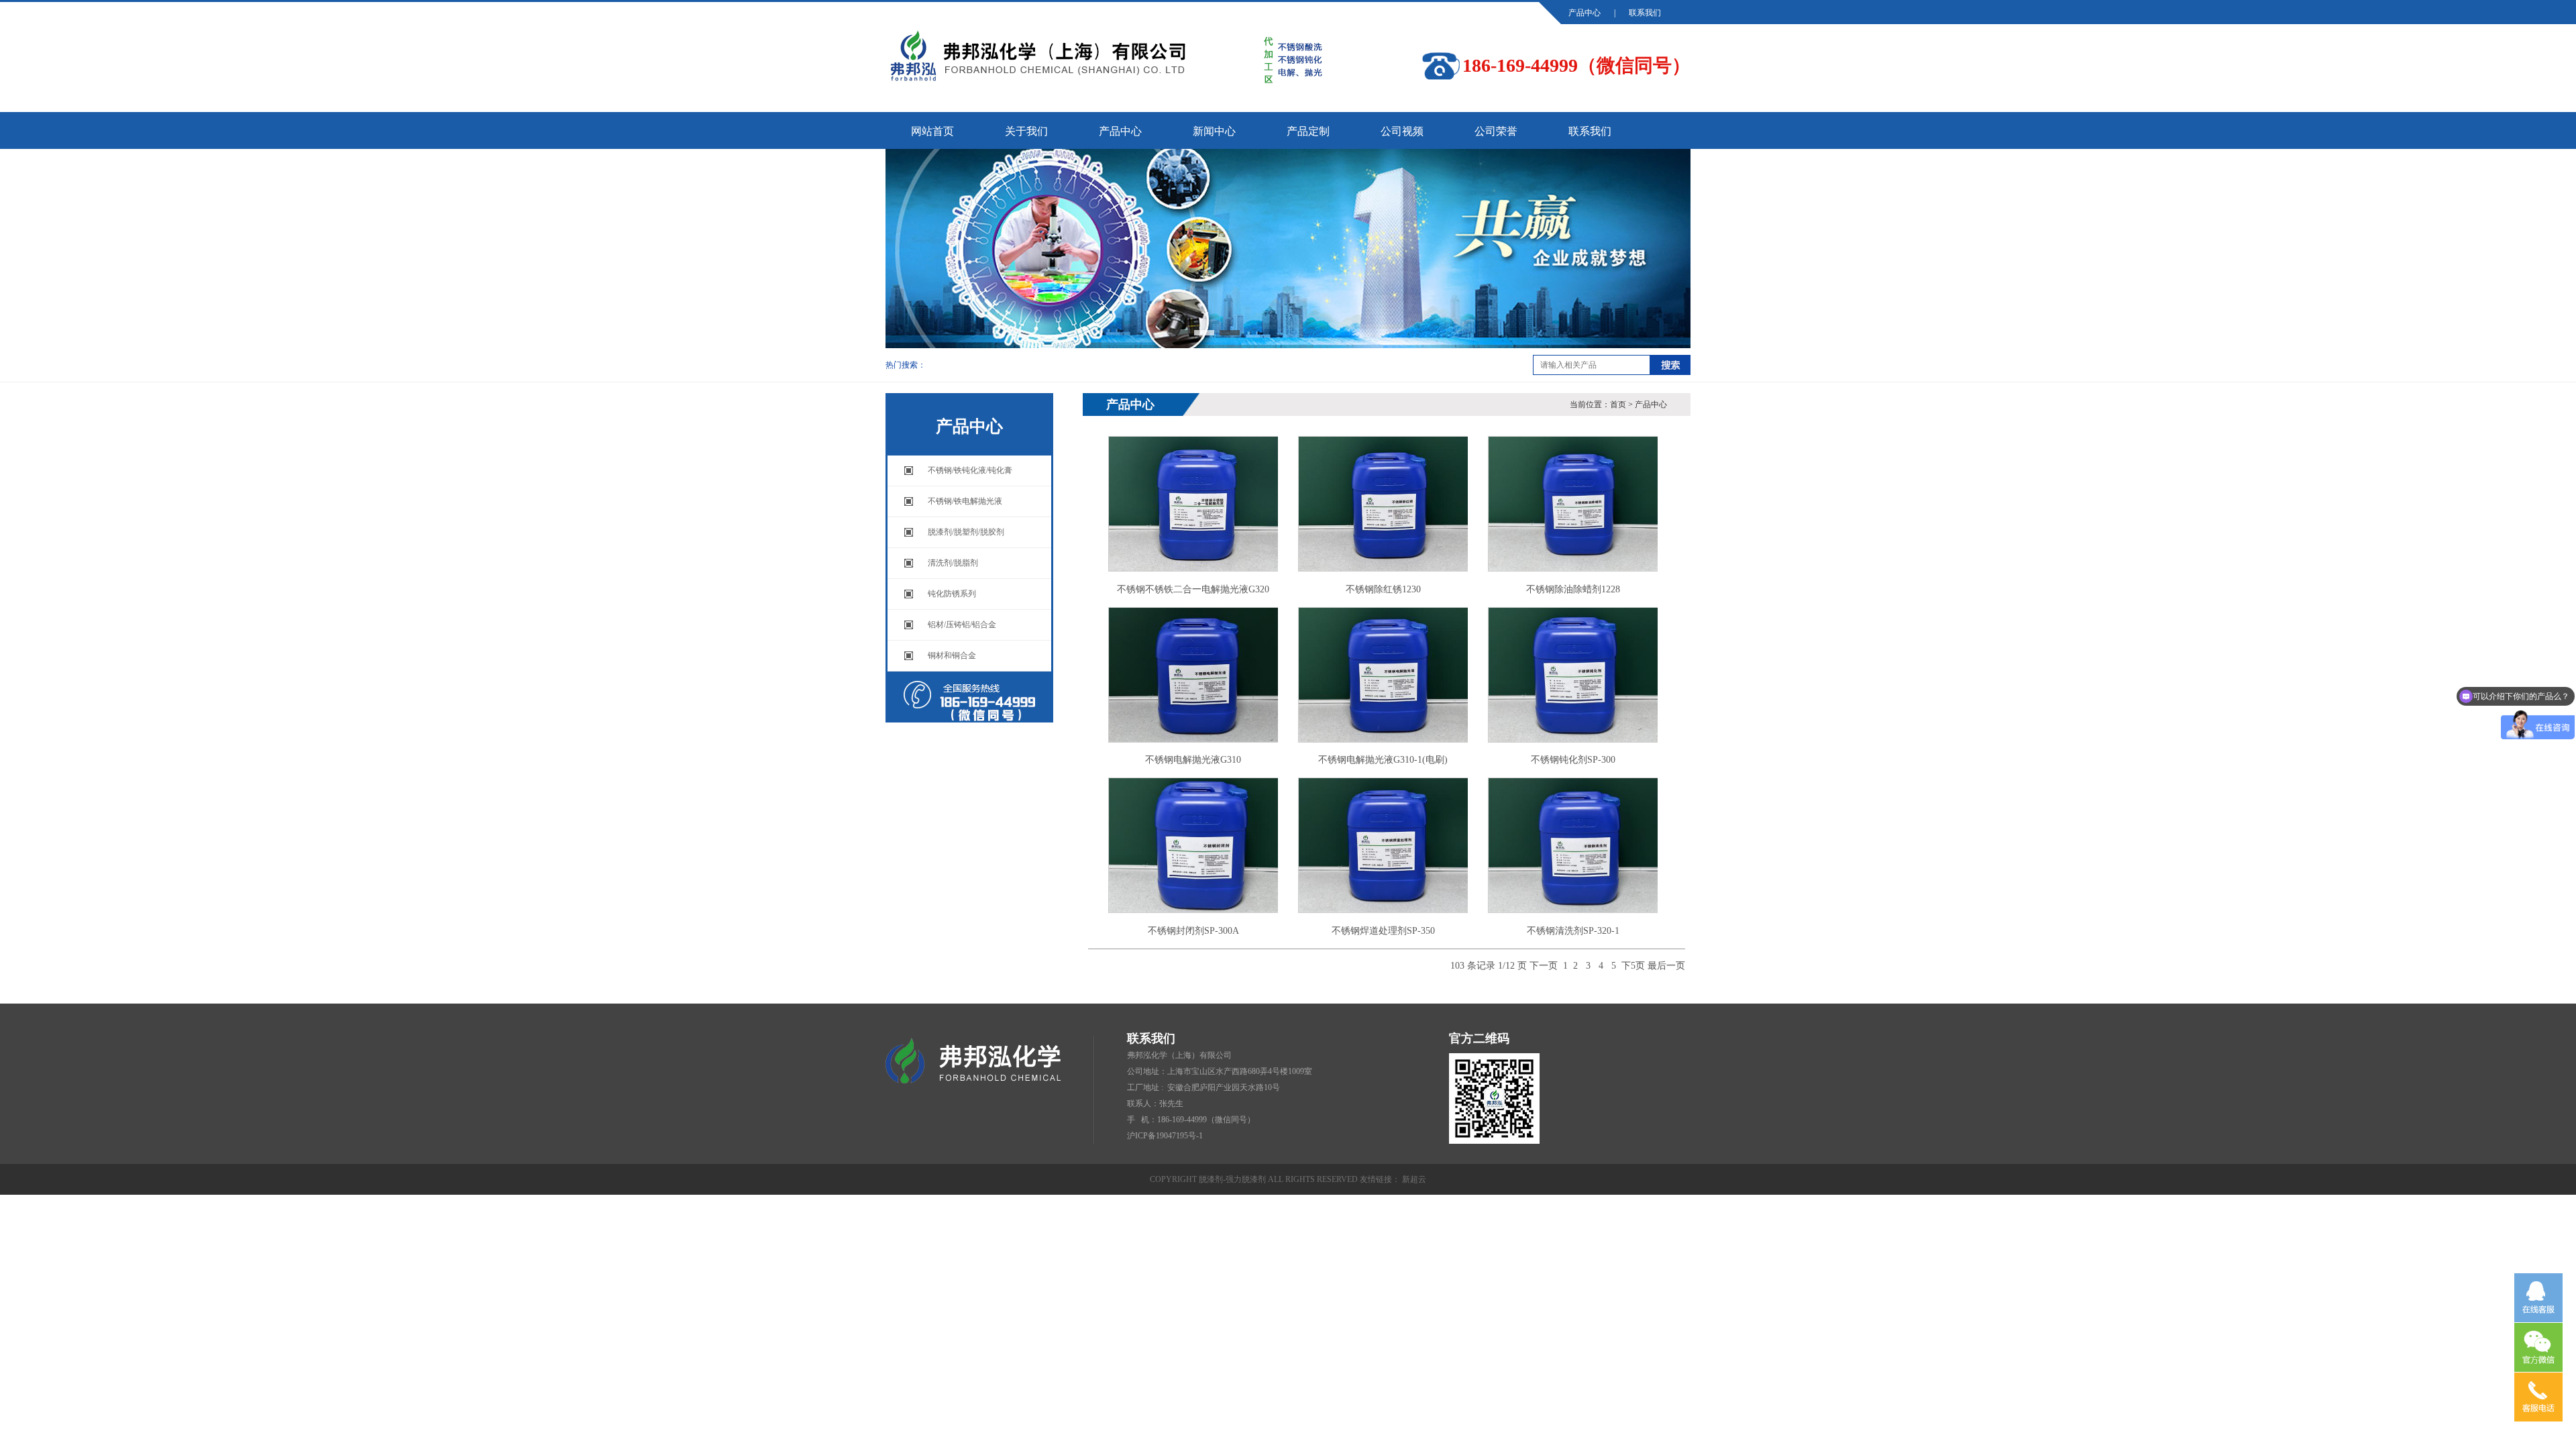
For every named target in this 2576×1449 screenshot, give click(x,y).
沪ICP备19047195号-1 (1165, 1136)
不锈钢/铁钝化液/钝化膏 (970, 470)
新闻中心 (1214, 131)
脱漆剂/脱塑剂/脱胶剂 (966, 532)
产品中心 (1585, 13)
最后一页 (1666, 966)
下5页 (1633, 966)
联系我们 (1645, 13)
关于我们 (1026, 131)
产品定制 (1308, 131)
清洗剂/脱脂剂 (953, 563)
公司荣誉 (1496, 131)
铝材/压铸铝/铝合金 (962, 625)
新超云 (1414, 1179)
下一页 (1544, 966)
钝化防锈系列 (952, 594)
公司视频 (1402, 131)
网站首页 (932, 131)
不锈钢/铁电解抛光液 (965, 501)
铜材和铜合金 (952, 655)
